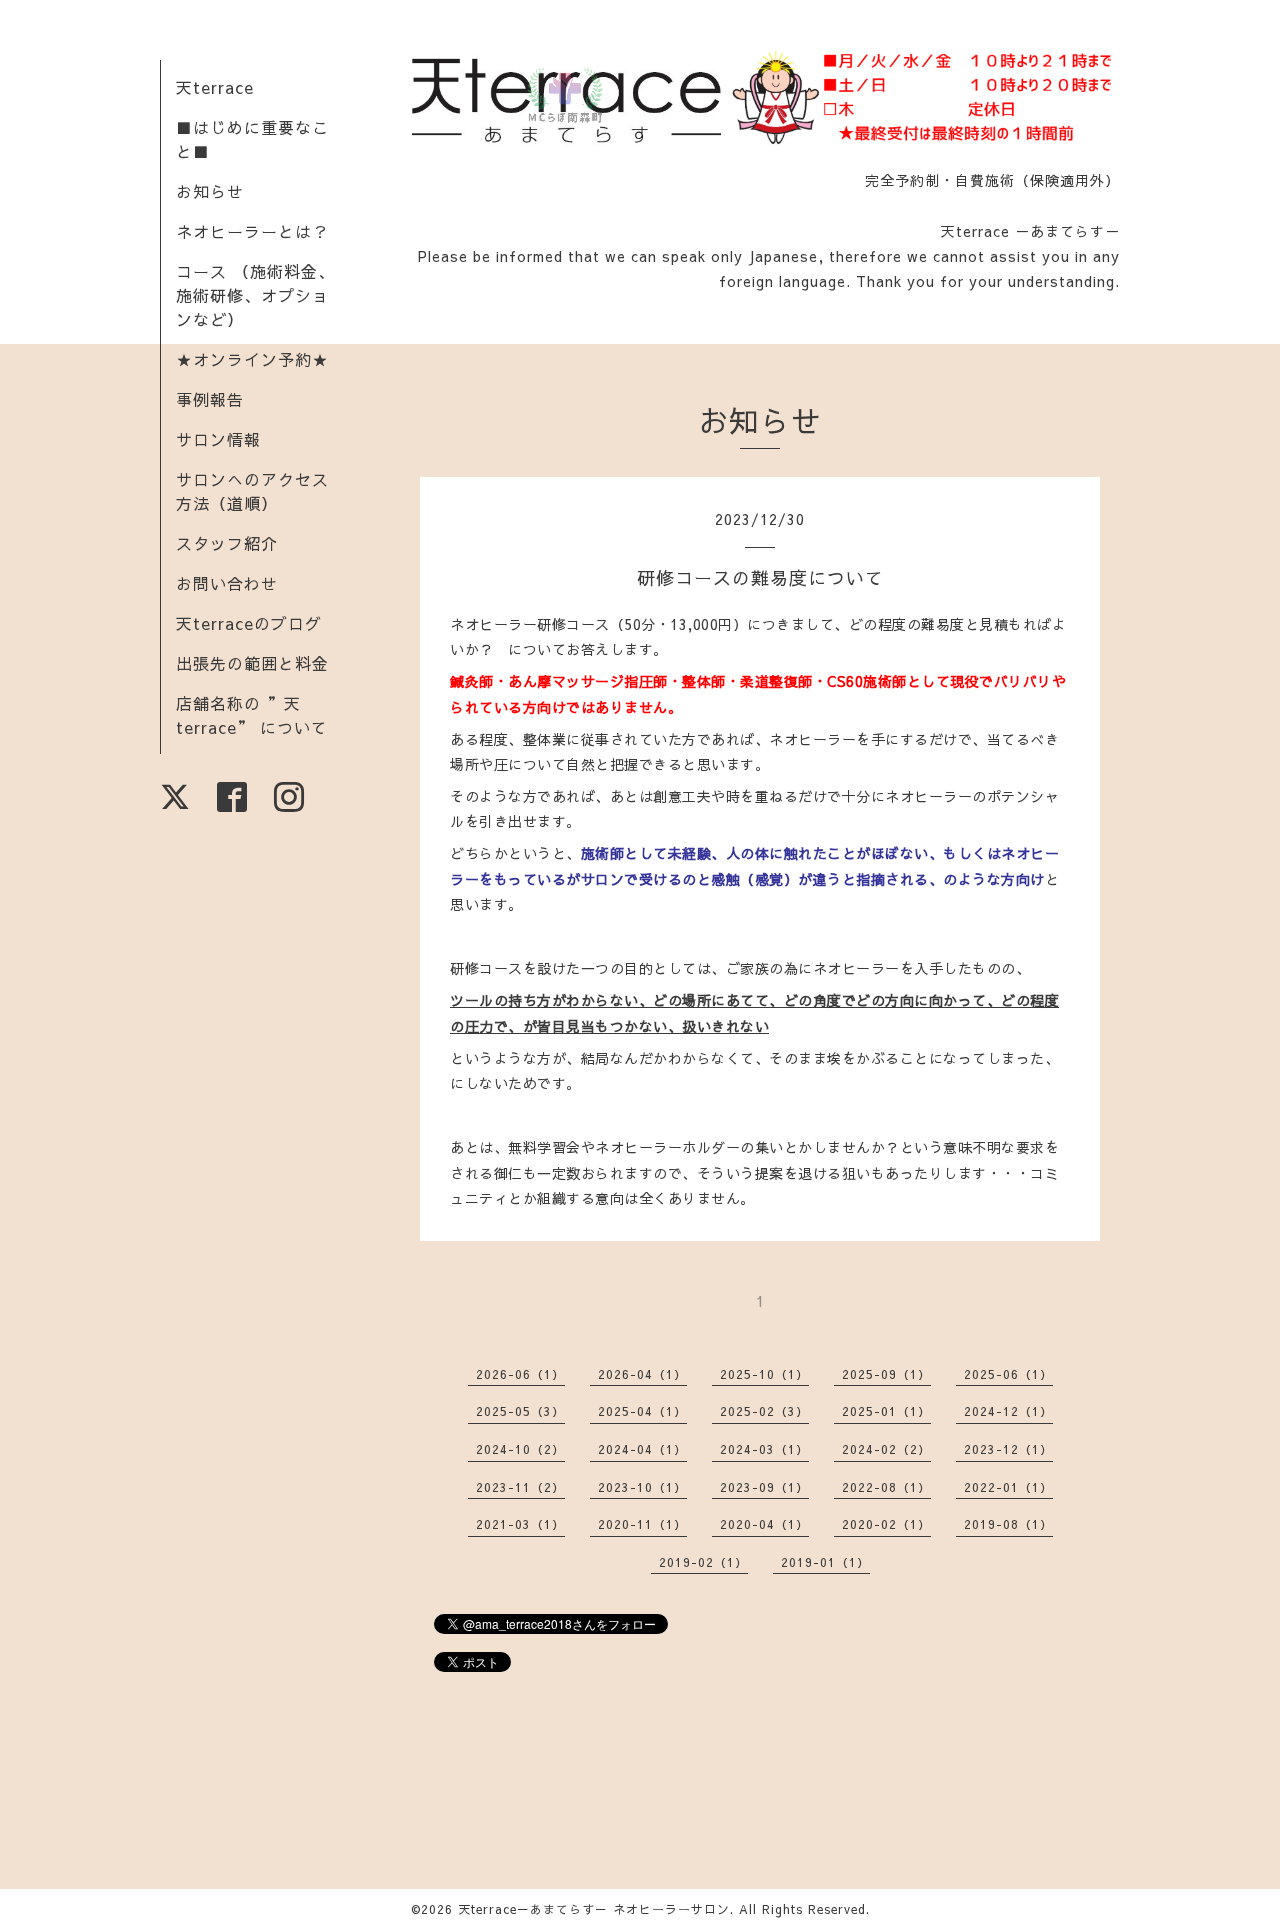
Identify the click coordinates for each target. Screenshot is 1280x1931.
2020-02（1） (886, 1524)
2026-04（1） (642, 1374)
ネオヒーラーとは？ (252, 231)
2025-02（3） (764, 1411)
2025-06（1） (1008, 1374)
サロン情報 (218, 439)
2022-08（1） (886, 1487)
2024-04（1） (642, 1449)
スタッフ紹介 (227, 543)
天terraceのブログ (249, 623)
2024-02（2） (886, 1449)
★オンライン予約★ (252, 359)
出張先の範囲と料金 (252, 663)
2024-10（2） (520, 1449)
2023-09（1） (764, 1487)
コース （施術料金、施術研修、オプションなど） (255, 295)
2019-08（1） (1008, 1524)
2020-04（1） (764, 1524)
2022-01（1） (1008, 1487)
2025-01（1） (886, 1411)
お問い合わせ (227, 583)
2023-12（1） (1008, 1449)
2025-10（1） (764, 1374)
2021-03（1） (520, 1524)
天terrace (215, 87)
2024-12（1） (1008, 1411)
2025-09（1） (886, 1374)
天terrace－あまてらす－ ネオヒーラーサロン (594, 1909)
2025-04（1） (642, 1411)
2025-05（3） (520, 1411)
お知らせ (210, 191)
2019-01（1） (825, 1562)
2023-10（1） (642, 1487)
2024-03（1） (764, 1449)
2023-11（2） (520, 1487)
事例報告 (210, 399)
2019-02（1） (703, 1562)
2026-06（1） (520, 1374)
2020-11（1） (642, 1524)
